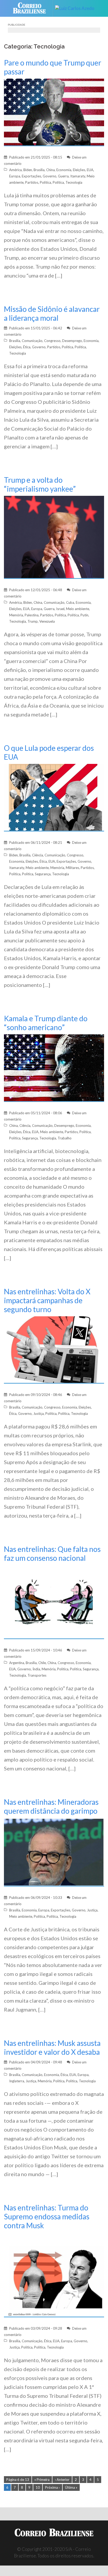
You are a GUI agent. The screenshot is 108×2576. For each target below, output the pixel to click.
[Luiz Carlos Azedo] (77, 8)
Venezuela (47, 621)
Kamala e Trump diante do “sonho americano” (46, 1023)
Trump (33, 621)
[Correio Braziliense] (32, 8)
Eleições (79, 170)
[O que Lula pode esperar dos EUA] (54, 797)
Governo (50, 176)
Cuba (70, 602)
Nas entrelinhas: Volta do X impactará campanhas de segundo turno (47, 1300)
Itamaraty (78, 176)
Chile (42, 1663)
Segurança (43, 874)
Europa (15, 176)
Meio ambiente (78, 609)
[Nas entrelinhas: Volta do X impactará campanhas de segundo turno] (54, 1349)
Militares (72, 868)
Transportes (37, 1675)
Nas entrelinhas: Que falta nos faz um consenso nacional (52, 1553)
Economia (64, 170)
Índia (36, 1669)
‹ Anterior (62, 2480)
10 (38, 2487)
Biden (28, 170)
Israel (60, 609)
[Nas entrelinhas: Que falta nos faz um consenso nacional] (54, 1602)
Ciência (37, 855)
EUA (90, 170)
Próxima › (52, 2487)
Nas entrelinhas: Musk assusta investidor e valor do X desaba (52, 2047)
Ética (27, 347)
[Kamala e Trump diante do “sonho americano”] (54, 1067)
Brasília (39, 170)
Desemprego (72, 341)
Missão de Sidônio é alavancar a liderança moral (52, 313)
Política (45, 182)
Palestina (32, 615)
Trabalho (65, 1138)
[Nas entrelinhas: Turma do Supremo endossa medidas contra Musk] (54, 2274)
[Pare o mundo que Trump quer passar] (54, 112)
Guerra (63, 176)
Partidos (32, 182)
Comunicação (32, 341)
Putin (84, 615)
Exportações (31, 176)
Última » (71, 2487)
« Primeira (42, 2480)
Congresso (52, 341)
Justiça (39, 1414)
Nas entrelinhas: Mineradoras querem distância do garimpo (51, 1806)
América (15, 170)
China (50, 170)
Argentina (17, 1663)
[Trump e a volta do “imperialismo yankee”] (54, 537)
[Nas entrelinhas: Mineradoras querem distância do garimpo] (54, 1852)
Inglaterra (17, 2081)
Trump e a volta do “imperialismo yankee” (40, 484)
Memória (16, 615)
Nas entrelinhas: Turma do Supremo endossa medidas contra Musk (47, 2216)
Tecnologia (74, 182)
